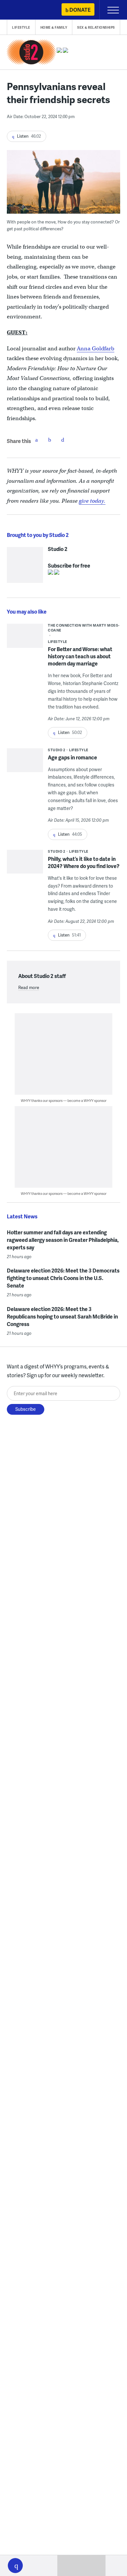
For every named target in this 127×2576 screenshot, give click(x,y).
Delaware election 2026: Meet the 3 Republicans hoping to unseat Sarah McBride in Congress (62, 1316)
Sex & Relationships (96, 27)
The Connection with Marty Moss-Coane (84, 628)
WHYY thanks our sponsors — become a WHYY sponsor (64, 1100)
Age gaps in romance (72, 757)
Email (63, 440)
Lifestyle (21, 27)
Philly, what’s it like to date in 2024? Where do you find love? (84, 862)
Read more (29, 987)
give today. (92, 501)
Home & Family (54, 27)
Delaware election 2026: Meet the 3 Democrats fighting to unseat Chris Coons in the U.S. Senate (63, 1278)
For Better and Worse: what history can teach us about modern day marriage (80, 656)
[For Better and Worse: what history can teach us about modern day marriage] (25, 638)
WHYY (24, 10)
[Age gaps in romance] (25, 770)
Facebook (36, 440)
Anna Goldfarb (96, 349)
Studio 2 (58, 549)
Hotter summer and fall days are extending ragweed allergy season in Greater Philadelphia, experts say (63, 1240)
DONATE (80, 10)
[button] (15, 2566)
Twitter (49, 440)
